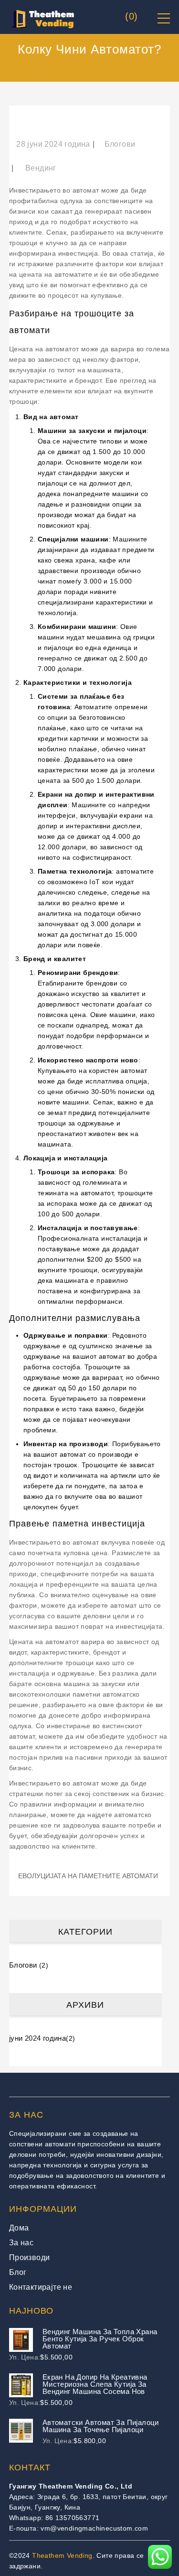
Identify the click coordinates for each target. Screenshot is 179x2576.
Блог (18, 2272)
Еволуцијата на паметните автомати (88, 1876)
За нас (21, 2243)
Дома (19, 2228)
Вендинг (41, 168)
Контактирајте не (41, 2287)
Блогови (120, 144)
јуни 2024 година (37, 2038)
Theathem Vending (62, 2555)
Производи (30, 2257)
